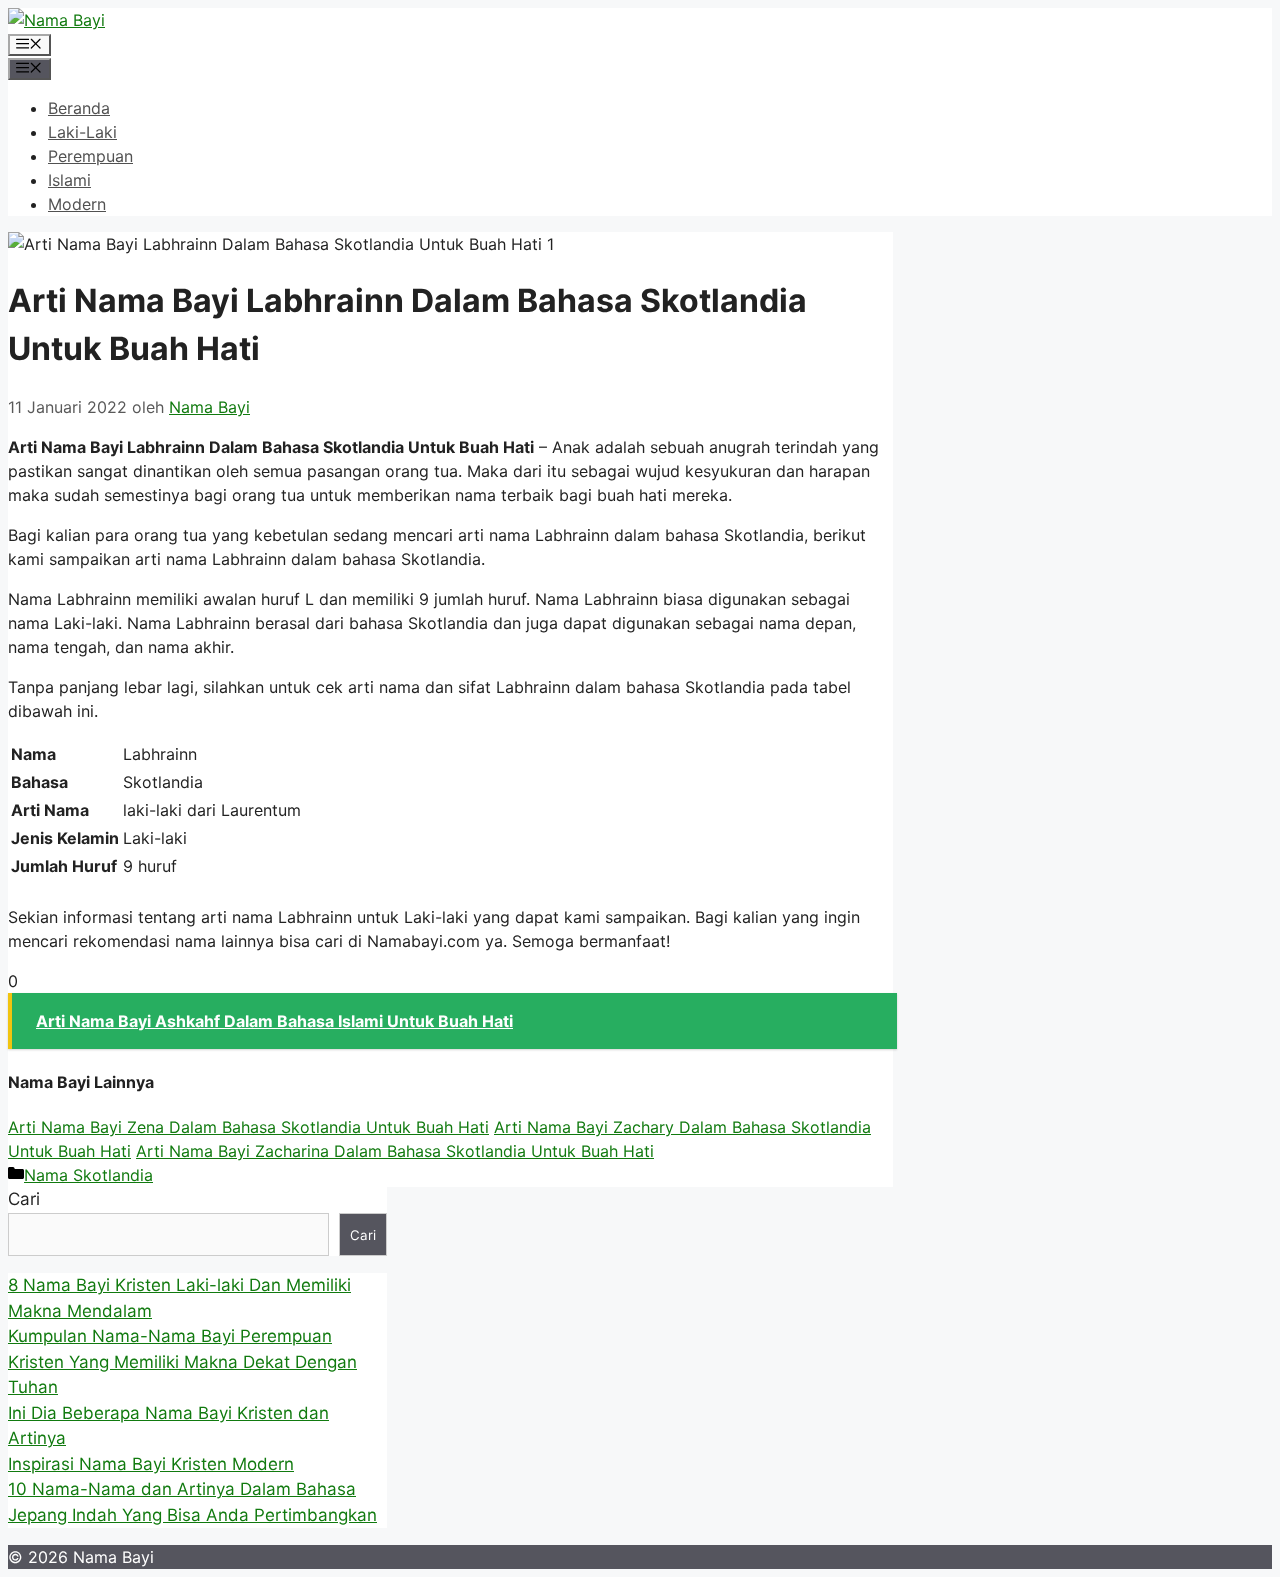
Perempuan (90, 156)
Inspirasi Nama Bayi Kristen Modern (151, 1464)
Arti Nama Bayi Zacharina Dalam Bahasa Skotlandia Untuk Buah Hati (395, 1151)
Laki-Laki (82, 132)
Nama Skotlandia (88, 1175)
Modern (77, 204)
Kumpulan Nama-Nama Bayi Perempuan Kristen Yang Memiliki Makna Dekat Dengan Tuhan (182, 1361)
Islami (69, 180)
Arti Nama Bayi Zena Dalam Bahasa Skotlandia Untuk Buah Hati (248, 1127)
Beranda (79, 108)
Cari (24, 1199)
